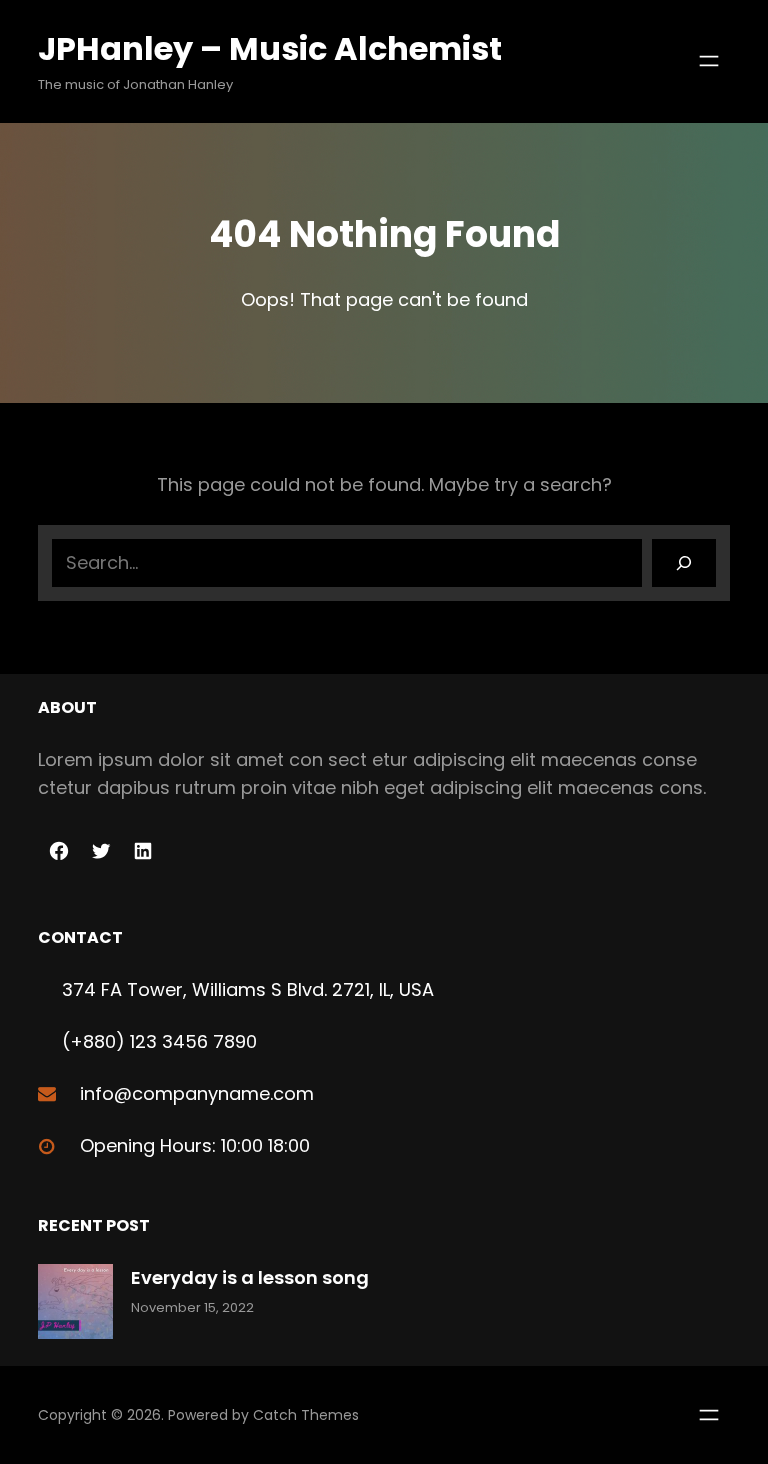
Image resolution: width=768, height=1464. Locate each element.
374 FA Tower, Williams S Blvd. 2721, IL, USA (248, 989)
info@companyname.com (197, 1093)
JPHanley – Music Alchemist (270, 48)
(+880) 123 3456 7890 (159, 1041)
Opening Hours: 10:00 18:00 (195, 1145)
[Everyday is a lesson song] (75, 1305)
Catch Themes (306, 1415)
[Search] (684, 563)
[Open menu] (709, 61)
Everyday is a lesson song (250, 1277)
